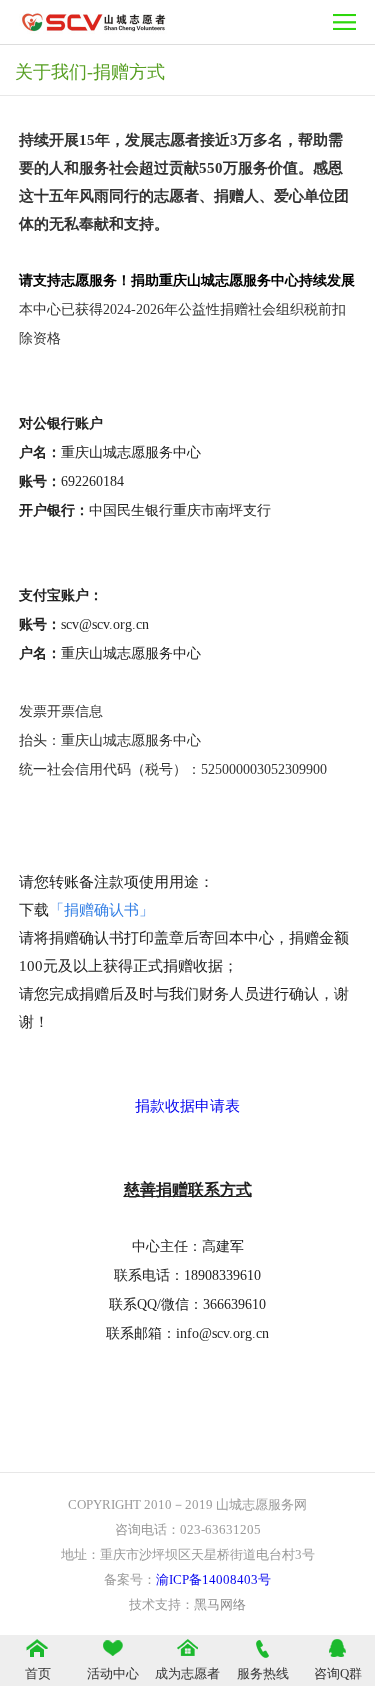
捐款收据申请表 (187, 1106)
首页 (38, 1673)
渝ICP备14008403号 (213, 1579)
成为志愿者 (187, 1673)
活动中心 (113, 1673)
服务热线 (263, 1673)
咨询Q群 (338, 1673)
